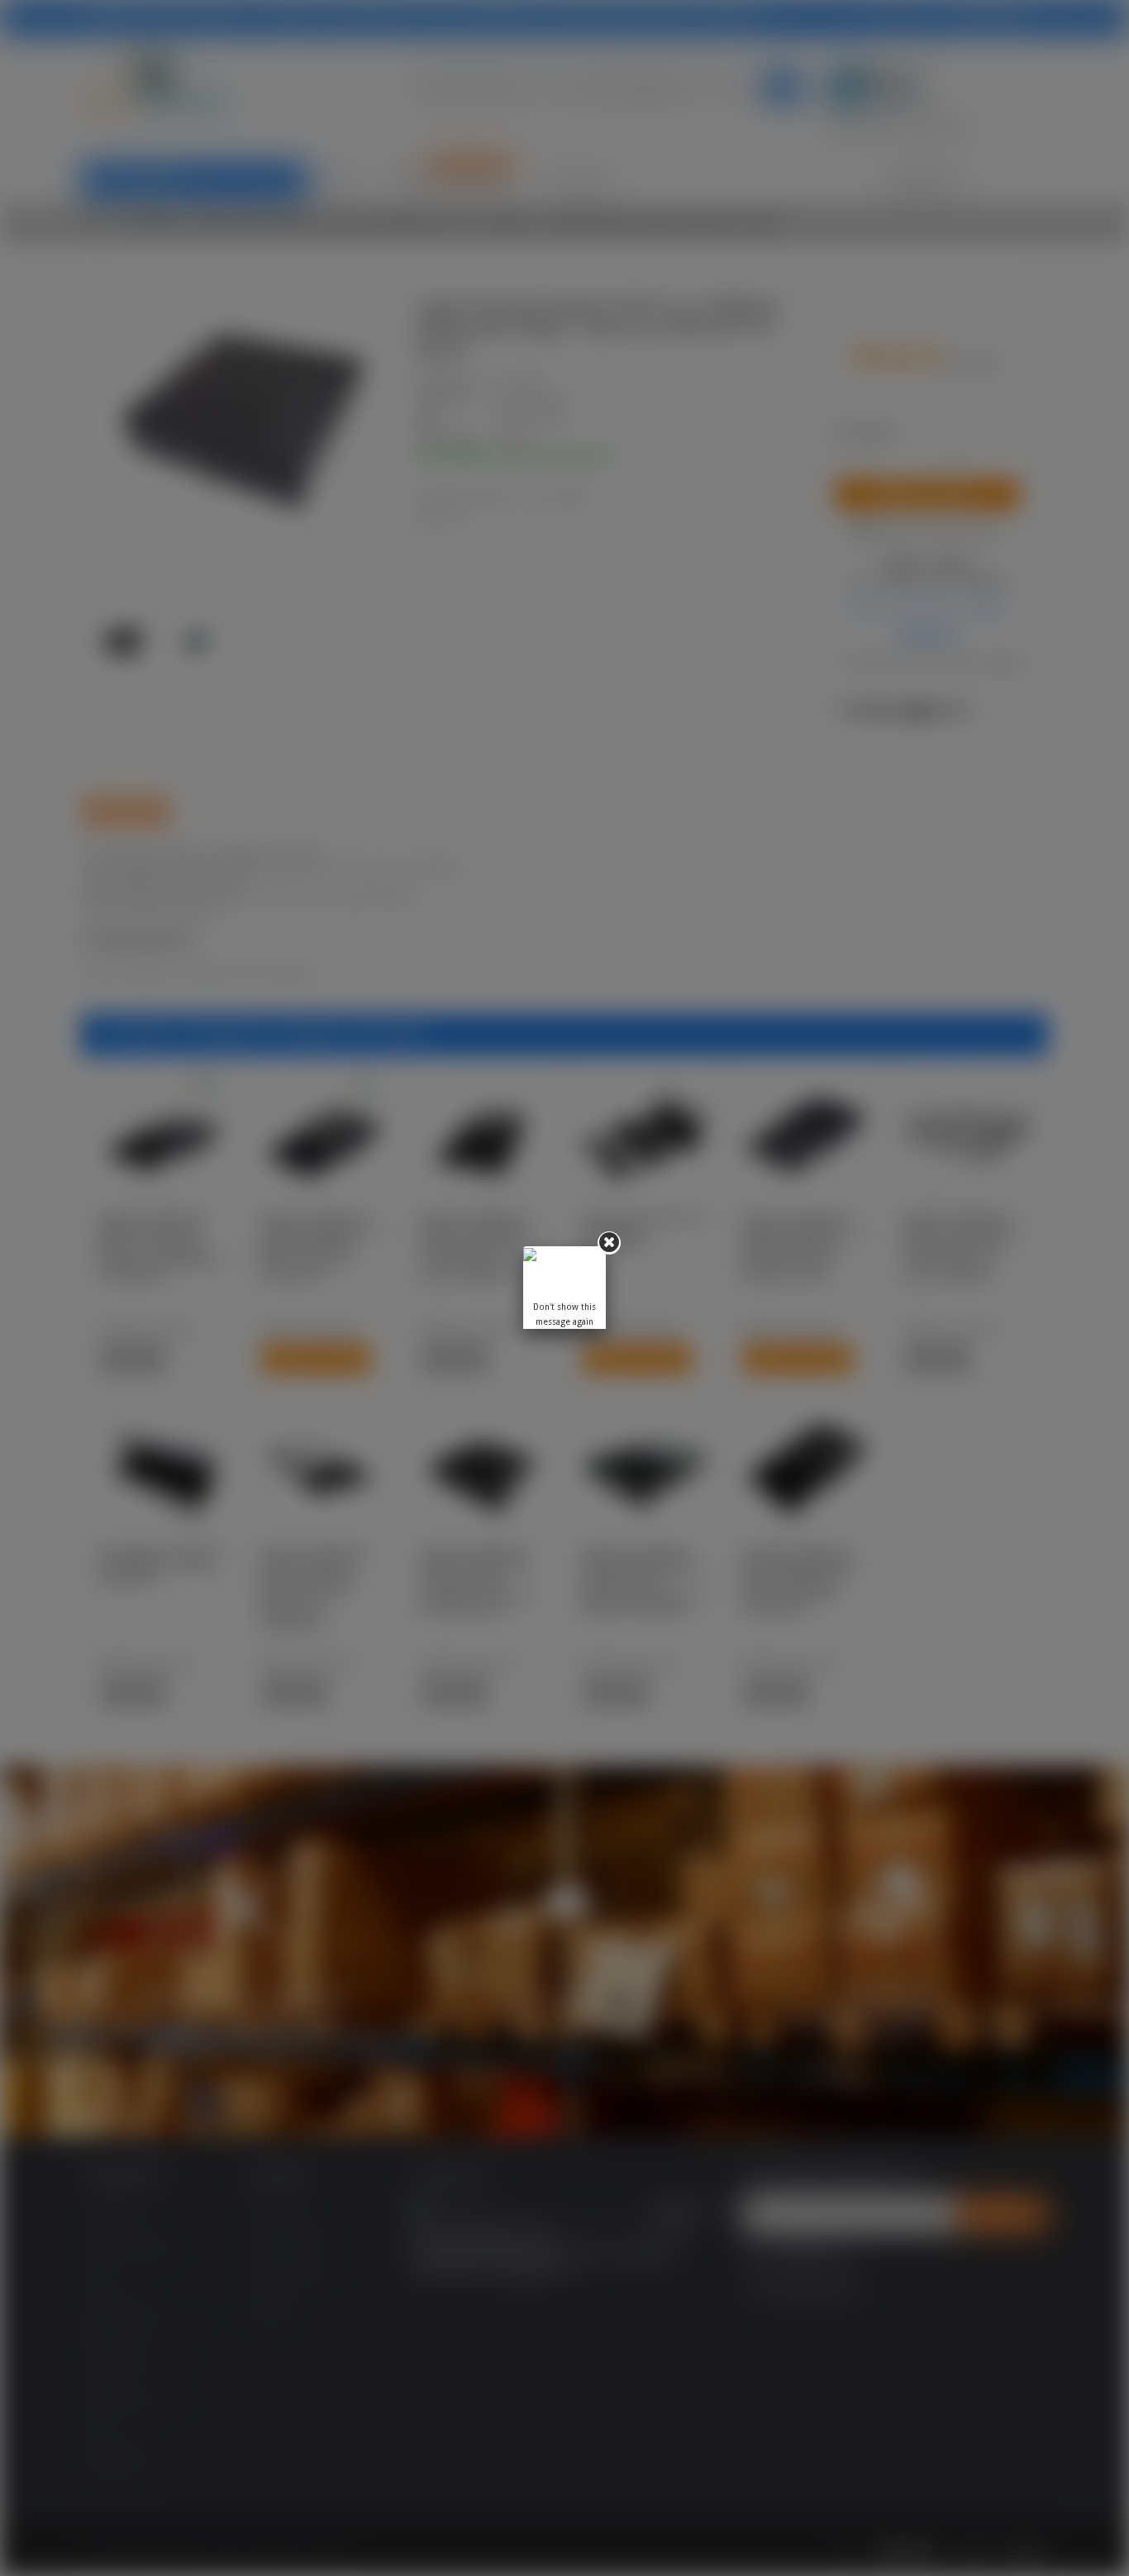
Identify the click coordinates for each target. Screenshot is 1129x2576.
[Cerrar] (609, 1243)
